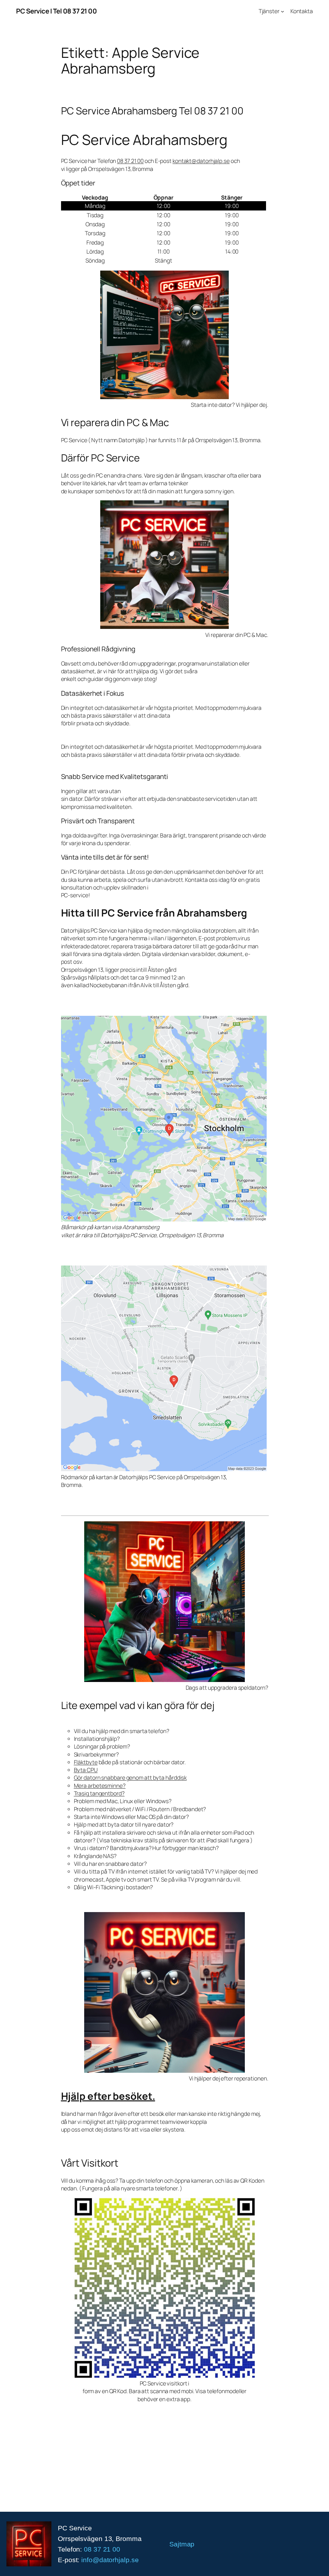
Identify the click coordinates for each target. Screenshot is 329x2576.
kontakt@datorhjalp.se (201, 161)
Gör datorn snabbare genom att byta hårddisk (130, 1777)
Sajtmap (182, 2544)
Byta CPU (86, 1770)
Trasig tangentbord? (99, 1793)
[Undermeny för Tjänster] (282, 11)
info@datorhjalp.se (110, 2560)
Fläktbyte (86, 1762)
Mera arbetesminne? (100, 1785)
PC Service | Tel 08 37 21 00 (56, 11)
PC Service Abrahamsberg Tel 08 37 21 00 (152, 111)
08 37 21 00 (130, 161)
